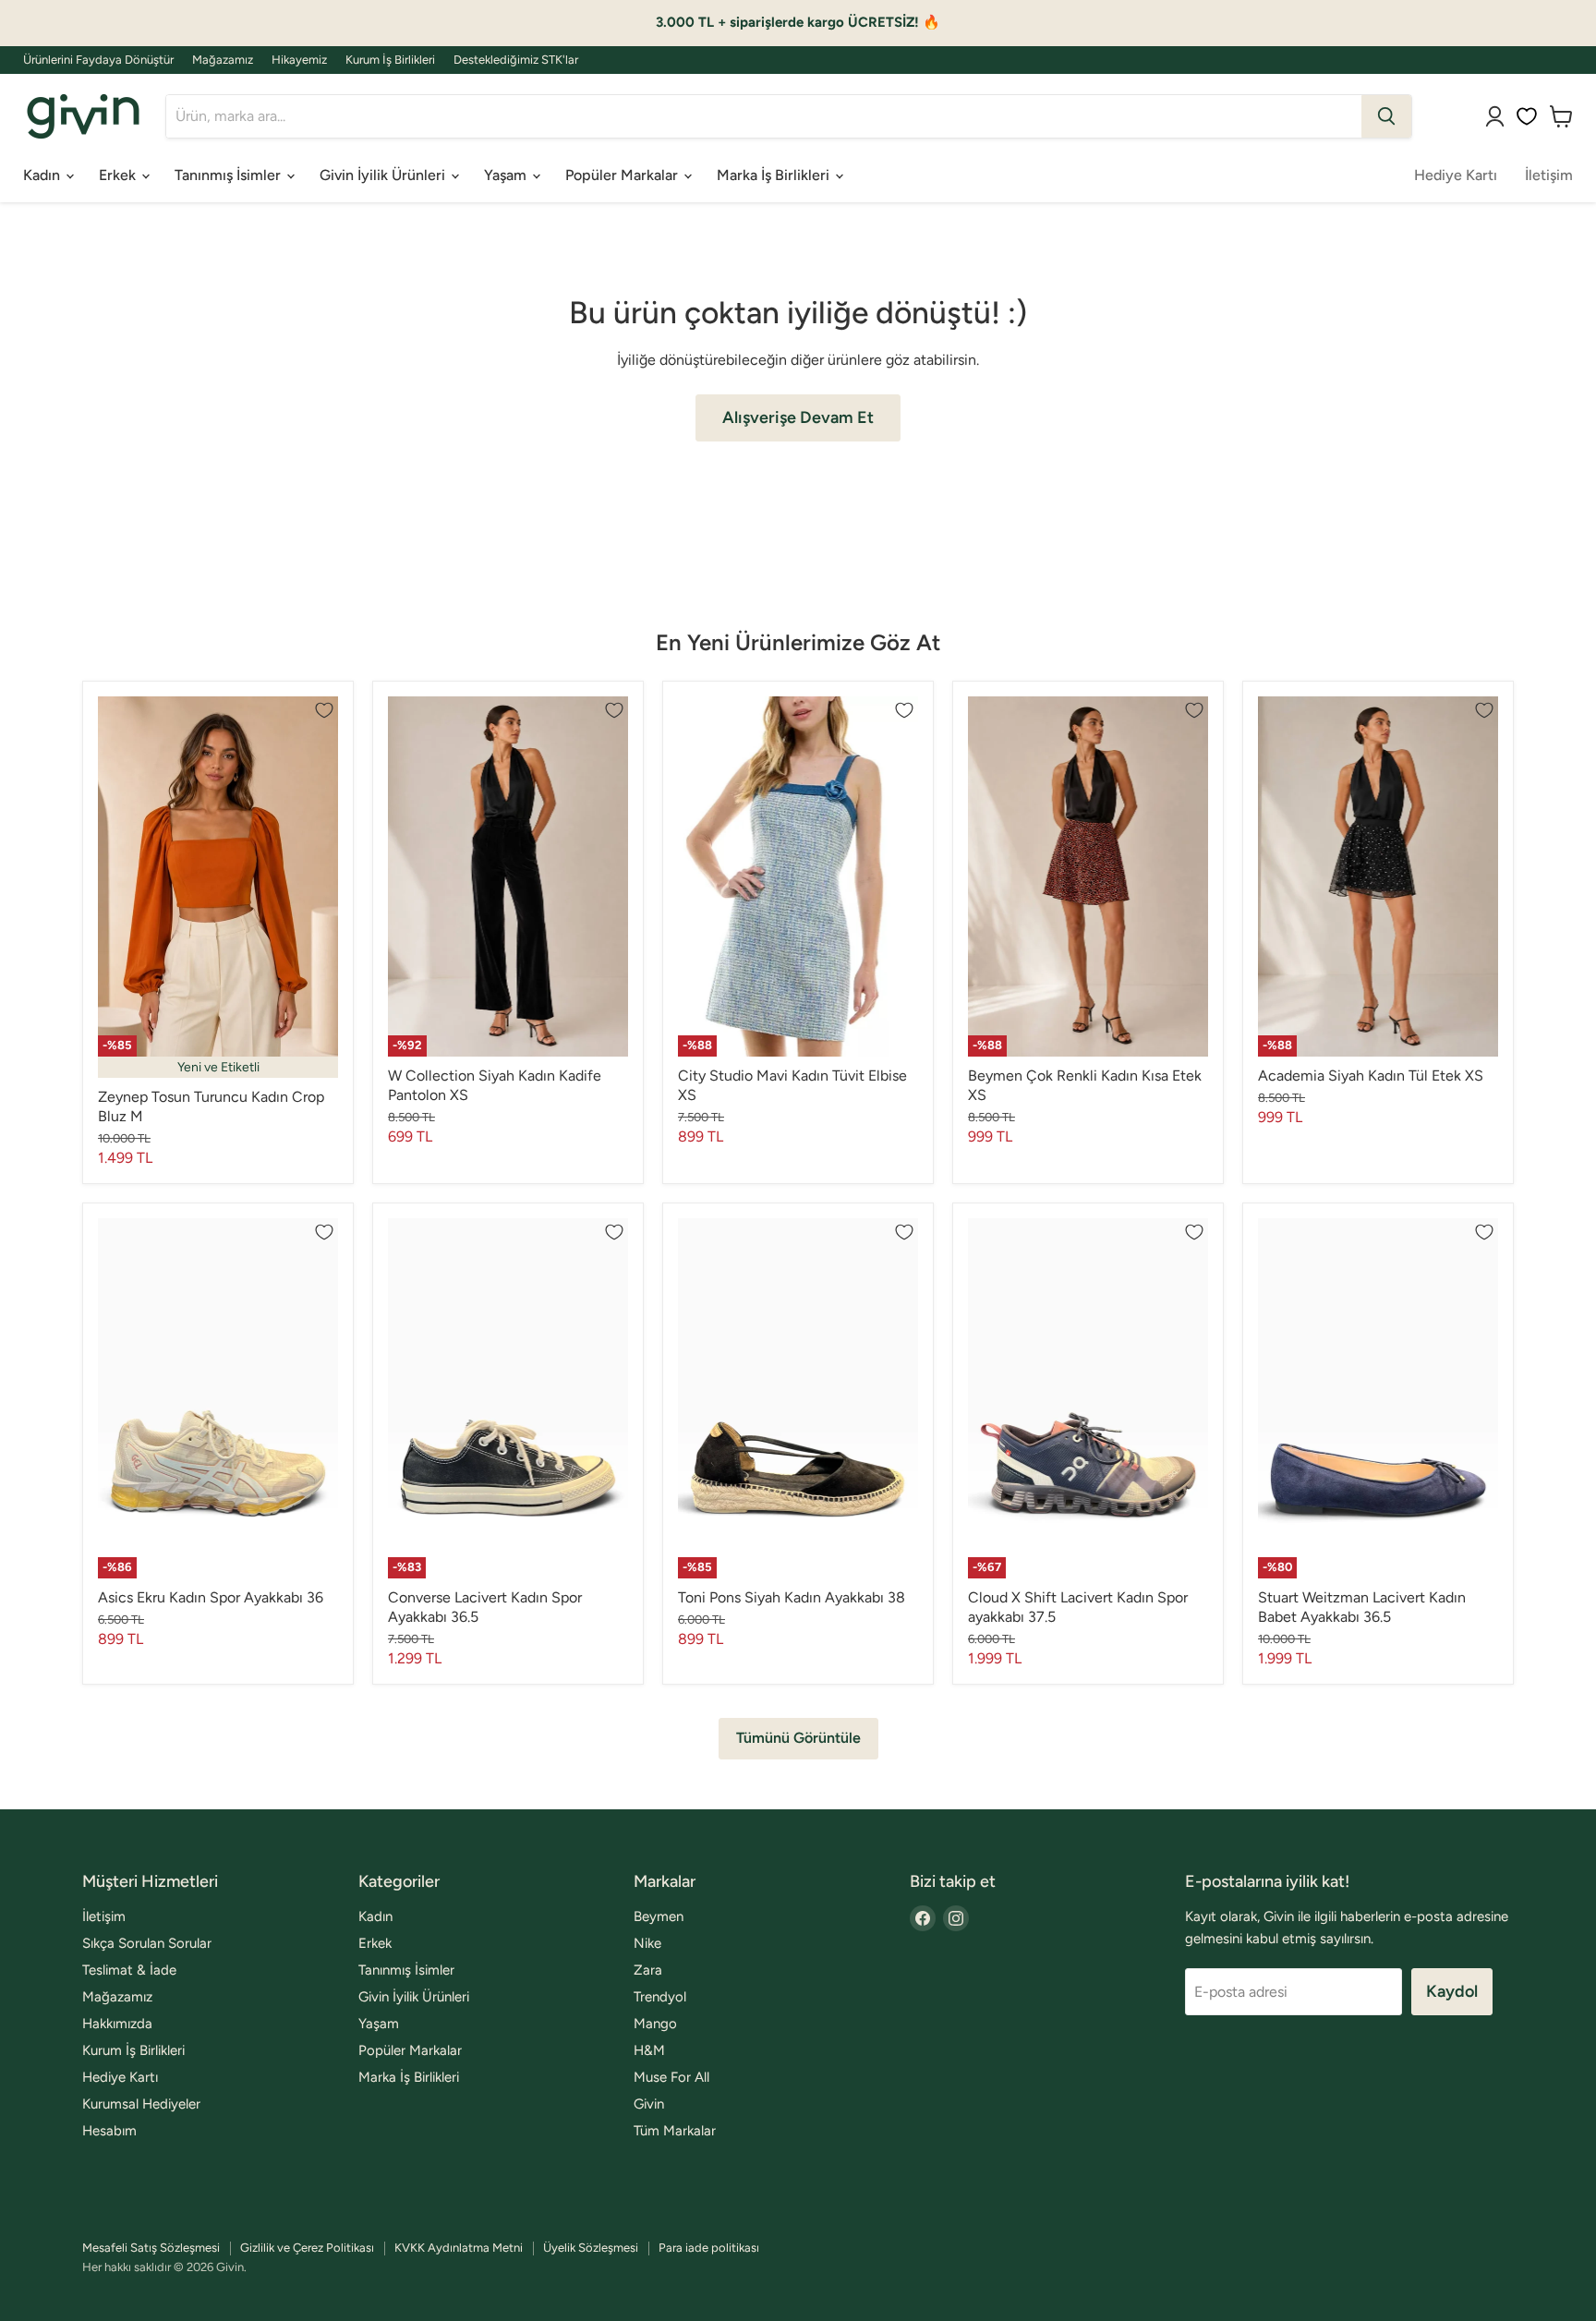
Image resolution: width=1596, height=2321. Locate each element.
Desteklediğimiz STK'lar (516, 60)
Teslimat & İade (129, 1970)
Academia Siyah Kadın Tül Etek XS (1371, 1076)
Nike (647, 1943)
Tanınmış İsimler (230, 175)
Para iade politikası (709, 2248)
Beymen (659, 1916)
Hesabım (109, 2131)
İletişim (1549, 175)
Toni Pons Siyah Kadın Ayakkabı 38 (792, 1597)
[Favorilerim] (1527, 116)
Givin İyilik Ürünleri (384, 175)
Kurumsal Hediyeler (141, 2104)
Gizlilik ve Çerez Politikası (307, 2248)
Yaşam (507, 175)
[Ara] (1386, 116)
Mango (655, 2024)
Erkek (119, 175)
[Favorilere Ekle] (324, 710)
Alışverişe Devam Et (798, 417)
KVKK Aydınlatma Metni (459, 2248)
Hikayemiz (299, 60)
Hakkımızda (117, 2024)
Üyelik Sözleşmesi (591, 2248)
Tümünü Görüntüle (798, 1738)
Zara (648, 1970)
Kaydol (1452, 1991)
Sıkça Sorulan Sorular (147, 1943)
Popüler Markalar (623, 175)
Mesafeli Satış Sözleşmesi (151, 2248)
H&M (649, 2050)
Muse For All (671, 2077)
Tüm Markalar (675, 2131)
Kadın (43, 175)
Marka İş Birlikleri (775, 175)
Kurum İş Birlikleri (390, 60)
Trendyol (660, 1997)
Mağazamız (223, 60)
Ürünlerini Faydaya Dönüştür (98, 60)
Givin (649, 2104)
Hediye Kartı (1456, 175)
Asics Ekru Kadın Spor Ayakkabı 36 (211, 1597)
